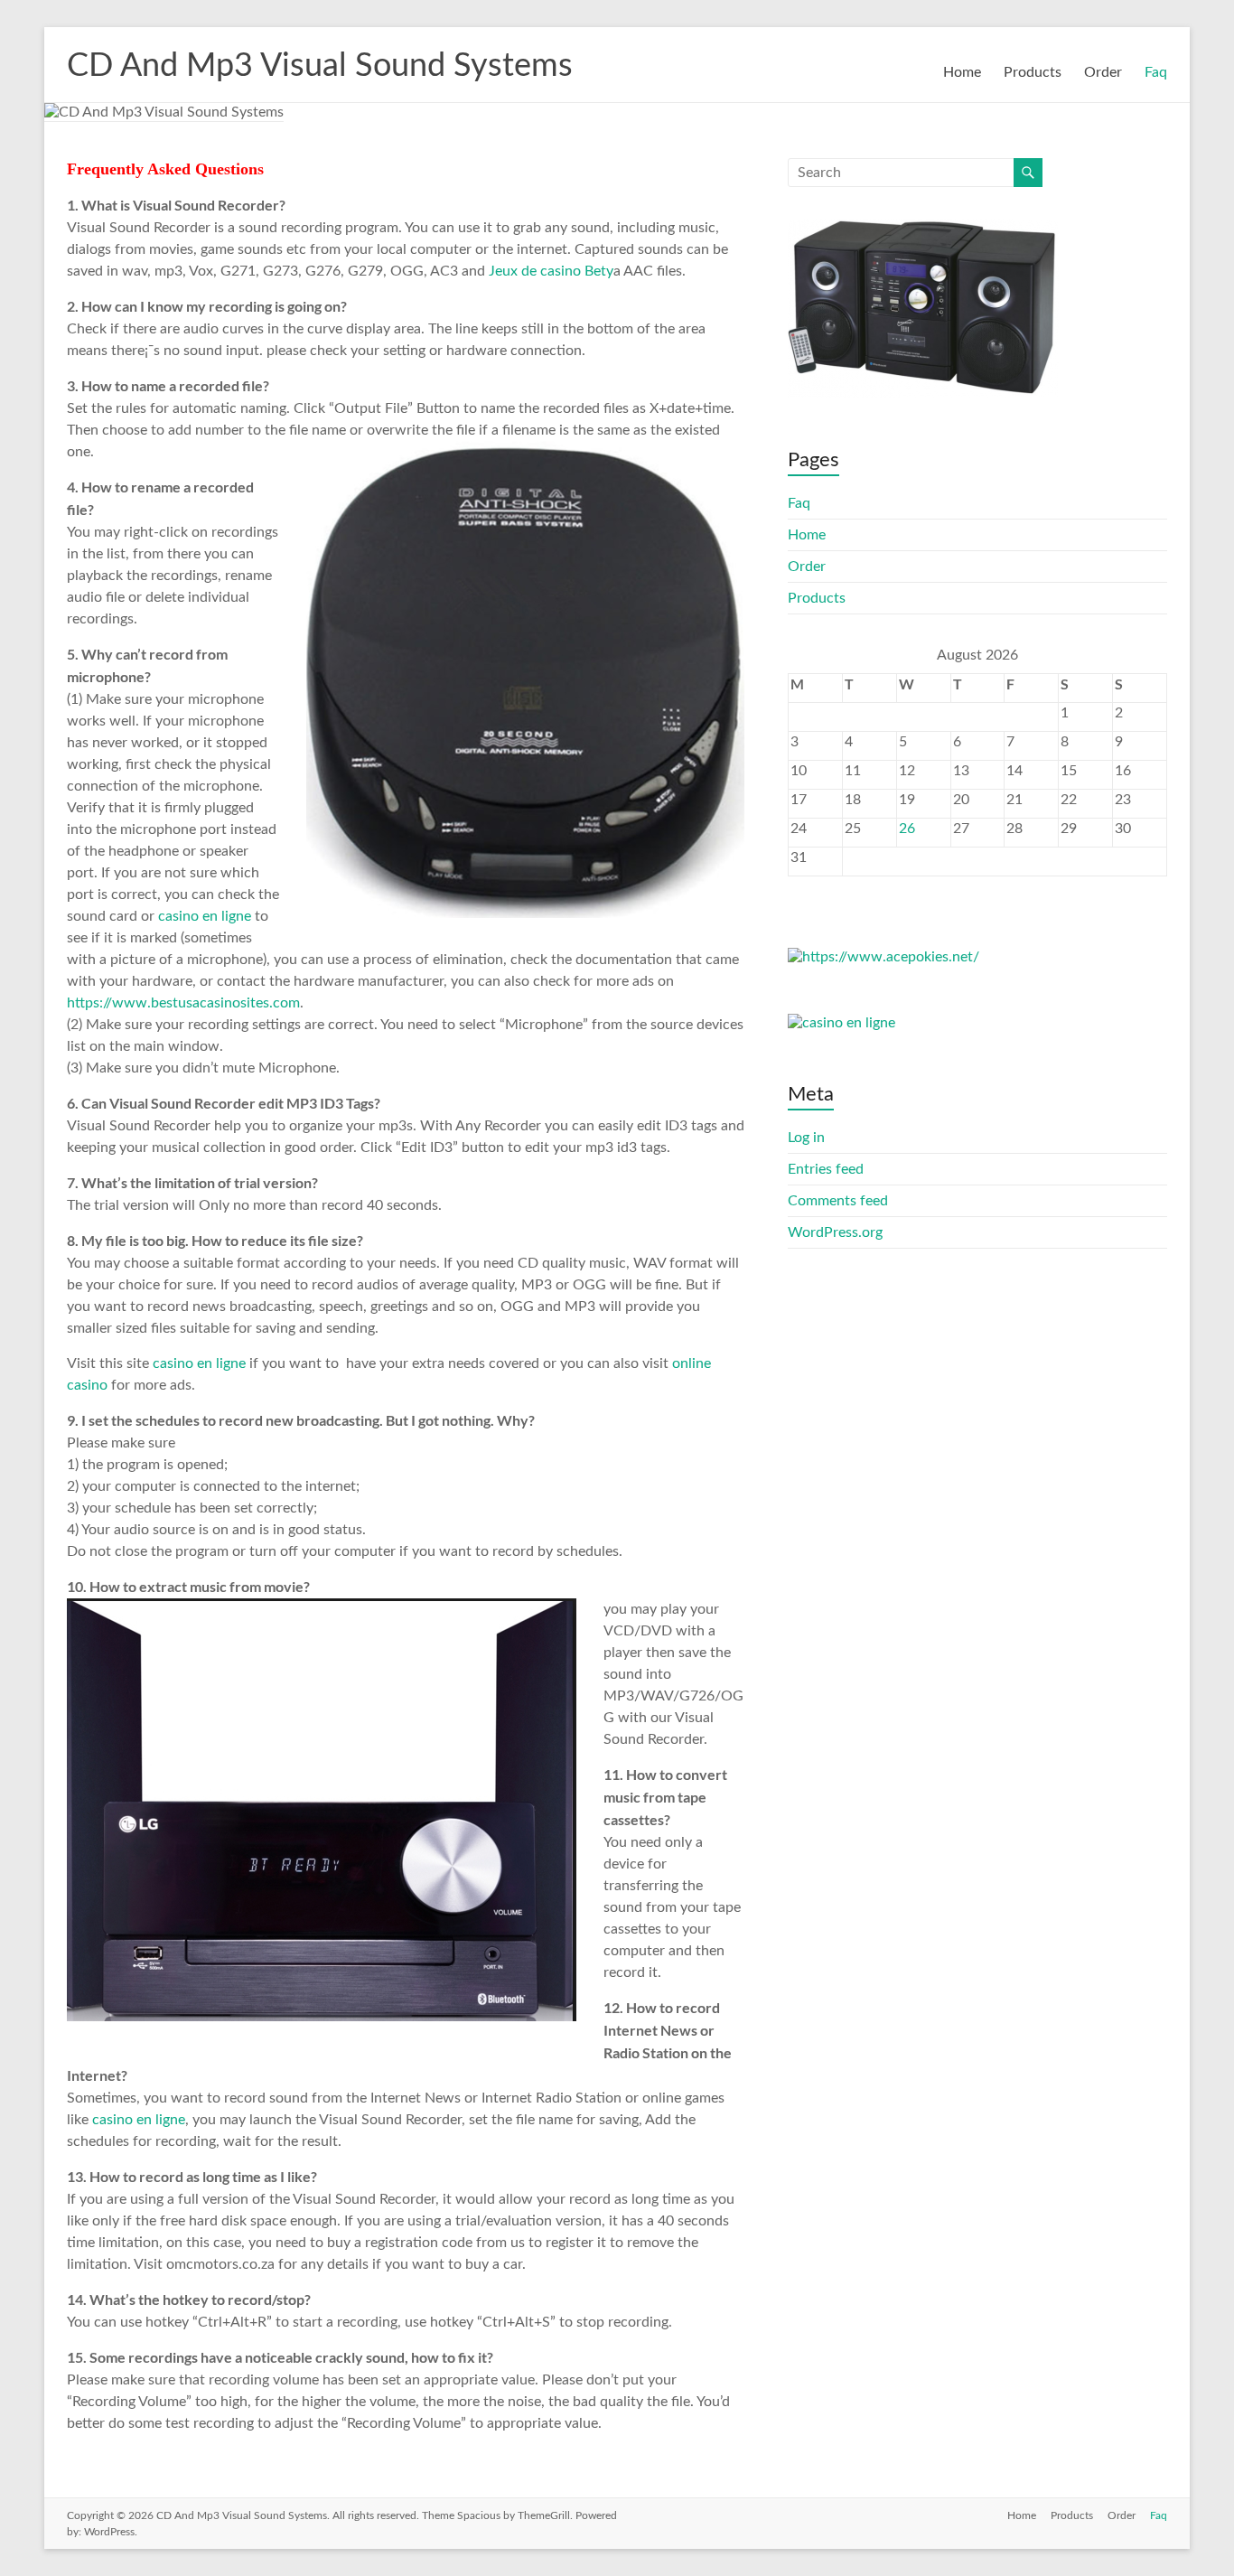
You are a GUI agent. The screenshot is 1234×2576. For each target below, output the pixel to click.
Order (1103, 72)
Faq (1156, 72)
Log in (806, 1138)
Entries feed (826, 1169)
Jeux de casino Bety (551, 271)
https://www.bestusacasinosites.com (183, 1003)
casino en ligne (206, 916)
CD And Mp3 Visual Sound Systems (320, 66)
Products (1033, 72)
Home (962, 72)
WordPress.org (835, 1232)
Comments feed (838, 1201)
